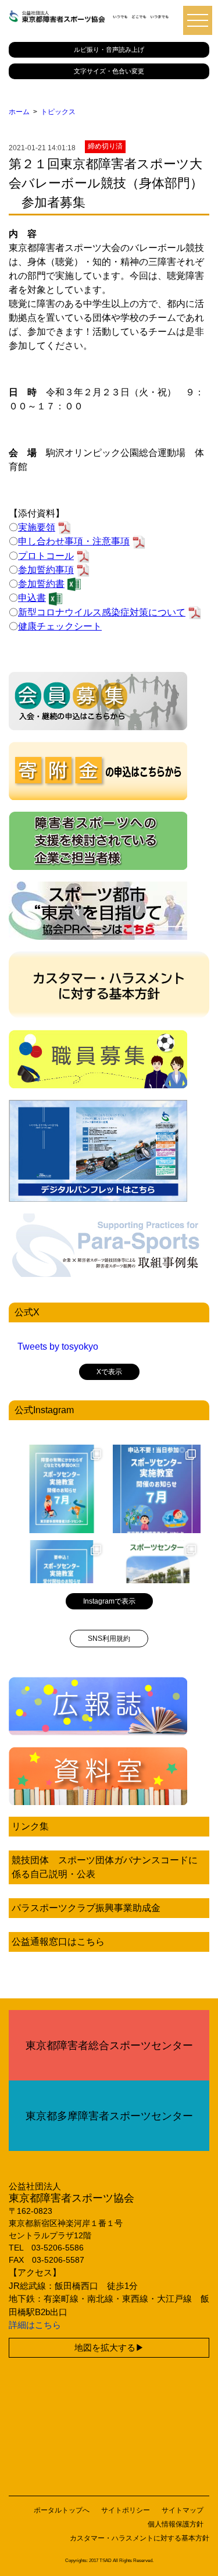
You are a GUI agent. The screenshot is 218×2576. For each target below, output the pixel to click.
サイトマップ (183, 2510)
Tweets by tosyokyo (58, 1347)
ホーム (19, 112)
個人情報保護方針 (176, 2524)
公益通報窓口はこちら (58, 1942)
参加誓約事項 (46, 570)
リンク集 (30, 1826)
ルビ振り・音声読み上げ (109, 49)
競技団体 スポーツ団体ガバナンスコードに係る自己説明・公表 (105, 1867)
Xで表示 (109, 1372)
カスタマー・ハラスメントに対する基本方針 (140, 2538)
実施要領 (37, 527)
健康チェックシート (60, 626)
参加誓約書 (41, 584)
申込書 (32, 598)
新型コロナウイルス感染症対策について (102, 612)
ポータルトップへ (62, 2510)
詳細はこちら (35, 2325)
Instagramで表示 (109, 1601)
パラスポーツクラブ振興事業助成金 (86, 1908)
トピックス (58, 112)
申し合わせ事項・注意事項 (74, 541)
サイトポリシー (126, 2510)
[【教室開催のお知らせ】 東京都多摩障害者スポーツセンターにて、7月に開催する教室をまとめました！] (62, 1489)
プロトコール (46, 556)
